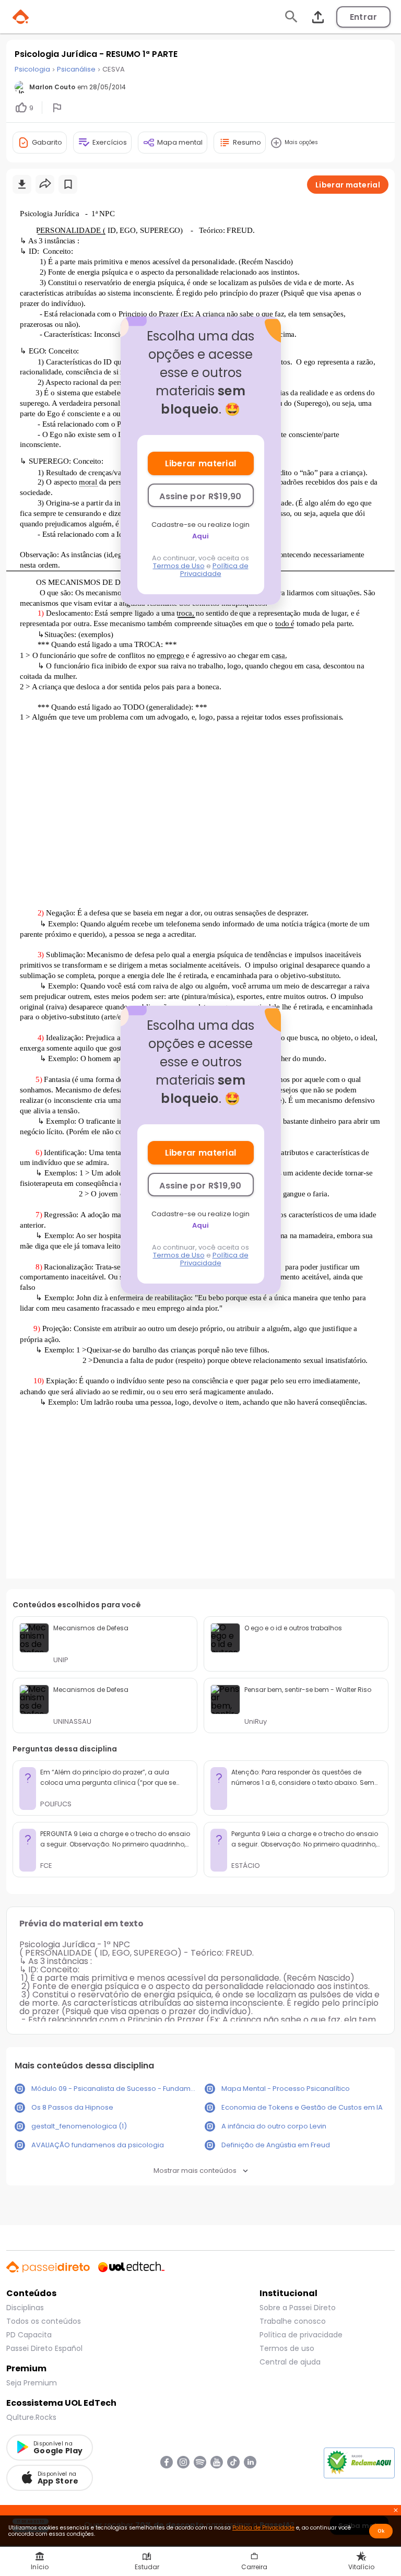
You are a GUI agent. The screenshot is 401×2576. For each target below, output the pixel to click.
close (396, 2511)
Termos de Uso (179, 566)
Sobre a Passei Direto (298, 2308)
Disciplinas (25, 2308)
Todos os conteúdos (44, 2321)
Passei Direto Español (44, 2348)
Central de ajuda (290, 2362)
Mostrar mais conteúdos (195, 2171)
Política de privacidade (301, 2335)
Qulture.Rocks (31, 2417)
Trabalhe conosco (293, 2321)
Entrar (363, 17)
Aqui (200, 536)
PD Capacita (29, 2335)
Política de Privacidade (214, 570)
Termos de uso (287, 2348)
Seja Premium (32, 2383)
